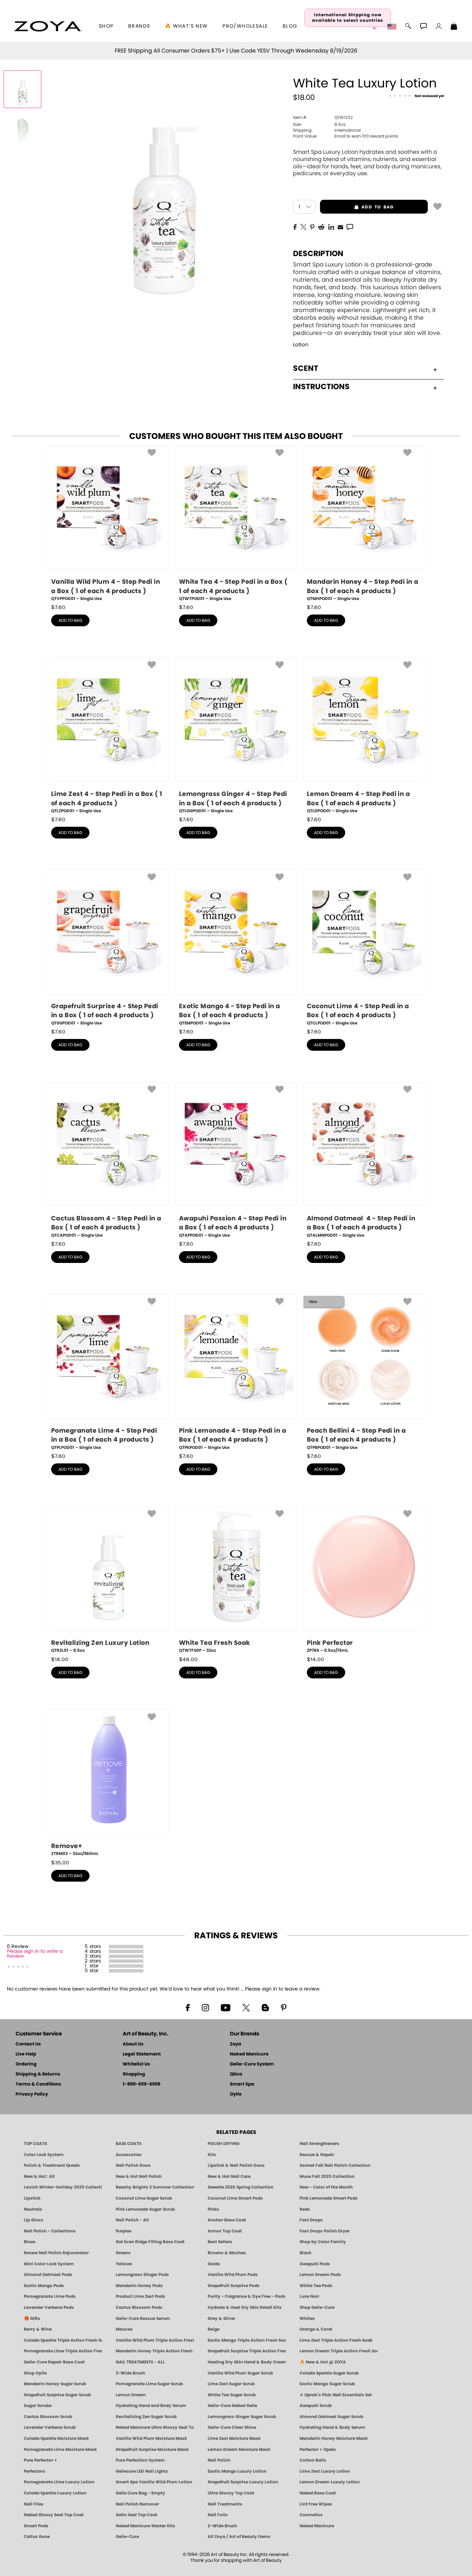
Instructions (321, 387)
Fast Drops (311, 2220)
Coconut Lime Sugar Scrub (144, 2198)
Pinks (213, 2209)
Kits (212, 2155)
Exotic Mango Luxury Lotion (237, 2471)
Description (318, 254)
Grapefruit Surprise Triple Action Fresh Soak (247, 2351)
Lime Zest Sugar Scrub (231, 2384)
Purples (124, 2231)
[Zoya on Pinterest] (283, 2007)
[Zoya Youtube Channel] (226, 2007)
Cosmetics (311, 2515)
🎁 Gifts (32, 2319)
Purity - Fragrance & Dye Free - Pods (247, 2296)
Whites (307, 2319)
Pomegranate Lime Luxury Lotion (59, 2482)
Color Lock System (44, 2155)
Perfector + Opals (318, 2449)
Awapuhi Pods (315, 2264)
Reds (305, 2209)
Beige (214, 2329)
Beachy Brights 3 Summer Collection (155, 2187)
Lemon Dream (131, 2395)
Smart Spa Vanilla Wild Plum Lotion (154, 2482)
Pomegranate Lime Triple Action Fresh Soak (63, 2351)
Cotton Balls (313, 2460)
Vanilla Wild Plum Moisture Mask (151, 2438)
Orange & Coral (316, 2329)
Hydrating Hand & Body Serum (332, 2427)
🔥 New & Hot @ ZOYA (323, 2362)
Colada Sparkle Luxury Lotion (55, 2493)
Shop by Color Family (323, 2242)
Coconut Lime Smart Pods (235, 2198)
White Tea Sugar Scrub (232, 2395)
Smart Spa (242, 2084)
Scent (306, 368)
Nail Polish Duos (133, 2165)
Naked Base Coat (318, 2493)
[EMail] (340, 226)
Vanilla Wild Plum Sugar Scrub (240, 2373)
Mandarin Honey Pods (139, 2286)
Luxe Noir (309, 2296)
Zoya (235, 2044)
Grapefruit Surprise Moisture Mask (152, 2449)
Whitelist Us (136, 2064)
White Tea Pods (316, 2286)
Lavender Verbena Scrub (50, 2427)
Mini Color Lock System (49, 2264)
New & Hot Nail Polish (139, 2176)
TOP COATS (35, 2144)
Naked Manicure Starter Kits (145, 2526)
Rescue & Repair (317, 2155)
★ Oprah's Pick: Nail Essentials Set (336, 2395)
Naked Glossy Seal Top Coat (54, 2515)
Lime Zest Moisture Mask (234, 2438)
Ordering (26, 2064)
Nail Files (34, 2504)
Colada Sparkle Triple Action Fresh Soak (63, 2340)
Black (305, 2253)
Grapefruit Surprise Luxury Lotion (243, 2482)
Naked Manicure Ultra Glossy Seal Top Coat (155, 2427)
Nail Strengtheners (319, 2144)
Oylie (236, 2094)
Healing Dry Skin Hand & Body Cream (247, 2362)
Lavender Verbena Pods (49, 2307)
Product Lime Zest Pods (140, 2296)
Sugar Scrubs (38, 2406)
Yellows (124, 2264)
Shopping (134, 2074)
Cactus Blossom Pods (139, 2307)
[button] (48, 26)
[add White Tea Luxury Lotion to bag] (437, 206)
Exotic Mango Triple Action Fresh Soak (247, 2340)
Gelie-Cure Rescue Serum (143, 2319)
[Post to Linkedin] (331, 226)
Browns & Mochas (227, 2253)
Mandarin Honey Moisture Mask (334, 2438)
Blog (290, 26)
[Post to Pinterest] (312, 226)
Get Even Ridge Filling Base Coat (150, 2242)
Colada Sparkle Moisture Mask (56, 2438)
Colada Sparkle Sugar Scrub (329, 2373)
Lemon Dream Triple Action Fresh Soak (339, 2351)
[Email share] (340, 227)
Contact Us (28, 2044)
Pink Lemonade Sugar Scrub (145, 2209)
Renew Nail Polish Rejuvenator (56, 2253)
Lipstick (32, 2198)
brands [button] (139, 26)
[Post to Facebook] (295, 226)
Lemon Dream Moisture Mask (239, 2449)
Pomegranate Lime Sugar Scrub (149, 2384)
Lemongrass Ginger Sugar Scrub (242, 2417)
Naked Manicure (249, 2054)
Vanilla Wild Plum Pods (233, 2275)
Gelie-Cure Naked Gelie (232, 2406)
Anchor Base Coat (227, 2220)
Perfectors (35, 2471)
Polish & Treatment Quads (52, 2165)
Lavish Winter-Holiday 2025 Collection (63, 2187)
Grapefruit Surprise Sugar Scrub (57, 2395)
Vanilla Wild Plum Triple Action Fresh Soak (155, 2340)
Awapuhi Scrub (316, 2406)
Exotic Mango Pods (44, 2286)
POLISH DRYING (224, 2144)
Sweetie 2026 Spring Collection (240, 2187)
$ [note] (58, 607)
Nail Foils (218, 2515)
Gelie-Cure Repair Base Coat (54, 2362)
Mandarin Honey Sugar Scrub (55, 2384)
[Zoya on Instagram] (205, 2007)
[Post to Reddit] (321, 226)
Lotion (301, 345)
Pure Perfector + (40, 2460)
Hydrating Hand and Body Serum (151, 2406)
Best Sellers (220, 2242)
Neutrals (33, 2209)
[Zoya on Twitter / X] (246, 2007)
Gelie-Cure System (252, 2064)
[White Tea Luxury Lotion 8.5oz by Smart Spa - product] (22, 131)
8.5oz (319, 124)
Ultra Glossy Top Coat (231, 2493)
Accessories (129, 2155)
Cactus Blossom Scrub (48, 2417)
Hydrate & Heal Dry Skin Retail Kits (245, 2307)
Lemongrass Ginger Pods (142, 2275)
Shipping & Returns (38, 2074)
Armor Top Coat (225, 2231)
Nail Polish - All (132, 2220)
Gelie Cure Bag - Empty (140, 2493)
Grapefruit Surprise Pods (234, 2286)
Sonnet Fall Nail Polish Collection (335, 2165)
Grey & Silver (221, 2319)
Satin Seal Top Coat (136, 2515)
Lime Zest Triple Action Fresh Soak (336, 2340)
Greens (123, 2253)
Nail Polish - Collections (50, 2231)
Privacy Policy (32, 2094)
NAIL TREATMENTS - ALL (140, 2362)
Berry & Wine (38, 2329)
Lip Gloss (34, 2220)
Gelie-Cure (127, 2537)
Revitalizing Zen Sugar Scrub (146, 2417)
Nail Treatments (225, 2504)
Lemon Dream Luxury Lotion (330, 2482)
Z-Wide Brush (130, 2373)
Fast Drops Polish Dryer (325, 2231)
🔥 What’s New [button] (186, 26)
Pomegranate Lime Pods (50, 2296)
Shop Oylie (35, 2373)
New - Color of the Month (326, 2187)
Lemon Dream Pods (320, 2275)
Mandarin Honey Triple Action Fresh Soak (155, 2351)
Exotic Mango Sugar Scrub (327, 2384)
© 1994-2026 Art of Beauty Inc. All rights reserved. (236, 2558)
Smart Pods (36, 2526)
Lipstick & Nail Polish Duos (236, 2165)
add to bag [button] (357, 207)
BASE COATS (129, 2144)
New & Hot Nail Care (229, 2176)
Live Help (26, 2054)
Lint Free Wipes (316, 2504)
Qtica (236, 2074)
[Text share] (350, 227)
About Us (133, 2044)
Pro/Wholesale (245, 26)
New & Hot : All (39, 2176)
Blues (30, 2242)
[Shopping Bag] (454, 27)
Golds (214, 2264)
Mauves (124, 2329)
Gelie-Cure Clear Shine (232, 2427)
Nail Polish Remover (137, 2504)
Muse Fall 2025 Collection (327, 2176)
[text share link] (350, 226)
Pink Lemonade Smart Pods (329, 2198)
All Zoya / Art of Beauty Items (239, 2537)
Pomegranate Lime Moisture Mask (60, 2449)
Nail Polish (219, 2460)
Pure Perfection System (140, 2460)
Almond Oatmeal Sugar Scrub (331, 2417)
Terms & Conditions (38, 2084)
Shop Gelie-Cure (317, 2307)
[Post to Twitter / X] (303, 226)
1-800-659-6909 (141, 2084)
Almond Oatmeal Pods (48, 2275)
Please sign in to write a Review (35, 1954)
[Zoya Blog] (265, 2007)
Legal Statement (142, 2054)
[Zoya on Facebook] (188, 2007)
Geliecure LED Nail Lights (142, 2471)
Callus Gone (37, 2537)
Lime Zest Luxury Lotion (325, 2471)
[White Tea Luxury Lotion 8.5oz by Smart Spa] (22, 89)
